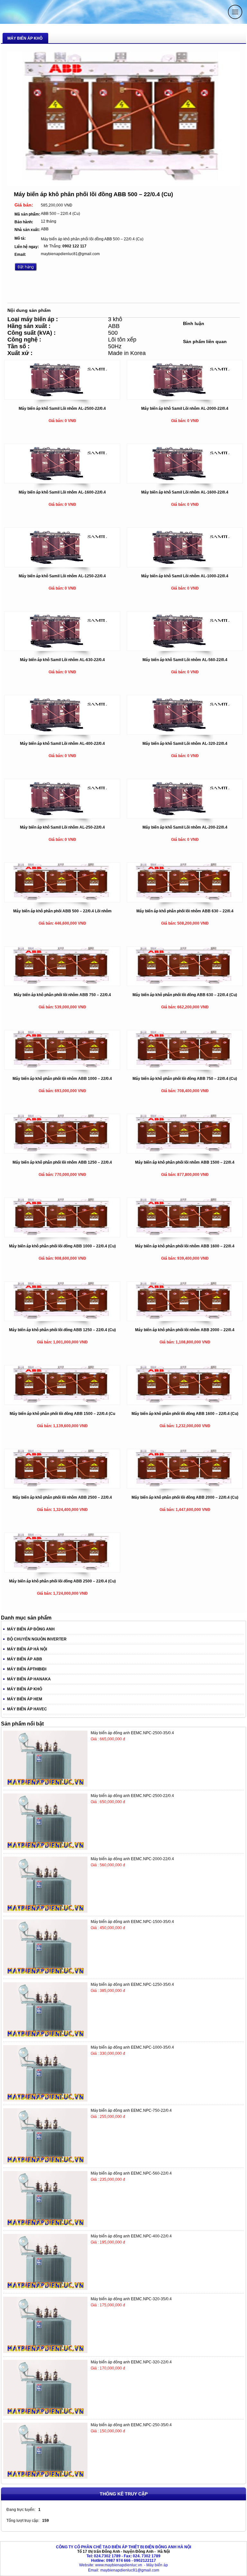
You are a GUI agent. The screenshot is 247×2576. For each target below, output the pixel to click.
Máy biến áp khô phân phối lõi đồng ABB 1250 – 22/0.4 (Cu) (62, 1330)
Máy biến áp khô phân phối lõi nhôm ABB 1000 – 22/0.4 (62, 1079)
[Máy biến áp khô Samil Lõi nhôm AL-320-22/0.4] (185, 733)
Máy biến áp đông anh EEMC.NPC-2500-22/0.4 (132, 1796)
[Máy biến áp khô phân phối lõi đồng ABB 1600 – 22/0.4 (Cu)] (185, 1403)
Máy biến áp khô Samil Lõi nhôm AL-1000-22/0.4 (185, 576)
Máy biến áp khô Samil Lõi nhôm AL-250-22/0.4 (62, 827)
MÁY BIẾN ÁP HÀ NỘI (27, 1649)
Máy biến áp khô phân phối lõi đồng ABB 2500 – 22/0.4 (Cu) (62, 1581)
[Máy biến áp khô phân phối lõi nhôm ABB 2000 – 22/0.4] (185, 1319)
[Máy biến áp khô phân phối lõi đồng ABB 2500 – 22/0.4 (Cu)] (62, 1571)
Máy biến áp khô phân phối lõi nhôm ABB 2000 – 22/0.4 (185, 1330)
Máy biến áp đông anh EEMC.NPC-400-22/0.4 (131, 2236)
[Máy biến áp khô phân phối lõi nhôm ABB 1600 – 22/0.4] (185, 1235)
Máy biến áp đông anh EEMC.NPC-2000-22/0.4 (132, 1859)
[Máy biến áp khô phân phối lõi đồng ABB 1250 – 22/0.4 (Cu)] (62, 1319)
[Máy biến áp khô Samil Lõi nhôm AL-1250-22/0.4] (62, 565)
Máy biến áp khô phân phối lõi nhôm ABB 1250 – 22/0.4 (62, 1162)
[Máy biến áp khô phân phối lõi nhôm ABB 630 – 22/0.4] (185, 900)
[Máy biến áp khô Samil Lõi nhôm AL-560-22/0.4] (185, 649)
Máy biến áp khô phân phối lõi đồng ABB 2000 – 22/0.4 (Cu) (185, 1497)
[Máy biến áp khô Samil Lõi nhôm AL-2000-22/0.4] (185, 398)
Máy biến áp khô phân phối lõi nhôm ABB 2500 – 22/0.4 (62, 1497)
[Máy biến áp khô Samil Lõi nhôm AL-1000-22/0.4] (185, 565)
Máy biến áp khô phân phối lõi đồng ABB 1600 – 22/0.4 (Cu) (185, 1414)
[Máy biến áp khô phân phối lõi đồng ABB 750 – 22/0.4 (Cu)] (185, 1068)
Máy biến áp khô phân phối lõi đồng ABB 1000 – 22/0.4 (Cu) (62, 1246)
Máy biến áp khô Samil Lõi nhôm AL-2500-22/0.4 (62, 409)
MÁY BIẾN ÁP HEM (25, 1699)
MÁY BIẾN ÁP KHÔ (25, 1689)
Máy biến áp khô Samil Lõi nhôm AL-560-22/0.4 (185, 660)
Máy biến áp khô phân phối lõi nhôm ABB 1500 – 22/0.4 (185, 1162)
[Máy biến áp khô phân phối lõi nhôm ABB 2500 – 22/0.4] (62, 1487)
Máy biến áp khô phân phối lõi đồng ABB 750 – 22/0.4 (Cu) (185, 1079)
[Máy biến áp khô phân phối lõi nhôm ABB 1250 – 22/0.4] (62, 1152)
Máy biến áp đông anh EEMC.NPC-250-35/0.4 (131, 2425)
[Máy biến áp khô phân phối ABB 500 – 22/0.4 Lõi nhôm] (62, 900)
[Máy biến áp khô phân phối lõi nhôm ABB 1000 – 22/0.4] (62, 1068)
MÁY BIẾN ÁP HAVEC (27, 1709)
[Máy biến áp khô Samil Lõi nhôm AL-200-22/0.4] (185, 817)
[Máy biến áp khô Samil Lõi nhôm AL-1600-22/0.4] (62, 482)
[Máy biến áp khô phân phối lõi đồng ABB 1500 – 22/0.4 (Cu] (62, 1403)
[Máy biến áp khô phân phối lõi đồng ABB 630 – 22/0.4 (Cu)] (185, 984)
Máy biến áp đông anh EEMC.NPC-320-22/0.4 (131, 2362)
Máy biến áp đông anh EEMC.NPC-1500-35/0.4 (132, 1922)
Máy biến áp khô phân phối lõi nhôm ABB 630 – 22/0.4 (185, 911)
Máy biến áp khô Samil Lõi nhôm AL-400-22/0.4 (62, 744)
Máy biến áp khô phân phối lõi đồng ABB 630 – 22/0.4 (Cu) (185, 995)
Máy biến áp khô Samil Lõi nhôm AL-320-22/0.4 (185, 744)
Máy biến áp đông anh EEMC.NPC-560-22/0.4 (131, 2173)
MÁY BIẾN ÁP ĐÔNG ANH (31, 1629)
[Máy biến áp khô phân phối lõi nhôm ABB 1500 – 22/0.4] (185, 1152)
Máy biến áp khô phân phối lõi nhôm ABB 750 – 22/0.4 (62, 995)
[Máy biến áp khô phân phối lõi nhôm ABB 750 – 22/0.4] (62, 984)
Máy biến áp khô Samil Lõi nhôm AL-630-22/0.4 (62, 660)
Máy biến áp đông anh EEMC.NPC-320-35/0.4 (131, 2299)
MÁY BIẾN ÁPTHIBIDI (27, 1669)
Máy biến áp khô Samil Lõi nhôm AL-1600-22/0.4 (62, 492)
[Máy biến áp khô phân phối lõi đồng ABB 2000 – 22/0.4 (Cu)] (185, 1487)
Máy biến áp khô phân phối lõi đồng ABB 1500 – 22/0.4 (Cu (62, 1414)
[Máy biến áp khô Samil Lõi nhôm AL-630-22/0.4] (62, 649)
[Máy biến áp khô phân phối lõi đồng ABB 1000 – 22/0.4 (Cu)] (62, 1235)
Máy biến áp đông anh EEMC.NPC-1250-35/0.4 (132, 1985)
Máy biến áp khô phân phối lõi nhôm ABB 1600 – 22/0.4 (185, 1246)
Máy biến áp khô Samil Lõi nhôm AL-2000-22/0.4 (185, 409)
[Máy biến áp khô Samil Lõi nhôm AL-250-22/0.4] (62, 817)
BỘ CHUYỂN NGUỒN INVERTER (37, 1639)
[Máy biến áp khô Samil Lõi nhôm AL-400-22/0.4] (62, 733)
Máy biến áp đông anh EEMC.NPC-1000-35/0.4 (132, 2047)
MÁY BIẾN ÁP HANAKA (29, 1679)
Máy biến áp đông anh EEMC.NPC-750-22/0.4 (131, 2110)
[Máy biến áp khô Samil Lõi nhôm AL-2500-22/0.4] (62, 398)
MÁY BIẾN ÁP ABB (25, 1659)
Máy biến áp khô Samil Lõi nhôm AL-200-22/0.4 (185, 827)
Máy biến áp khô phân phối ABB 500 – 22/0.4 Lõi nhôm (62, 911)
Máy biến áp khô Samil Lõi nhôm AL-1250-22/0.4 (62, 576)
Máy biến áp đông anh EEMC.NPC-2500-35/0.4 (132, 1733)
